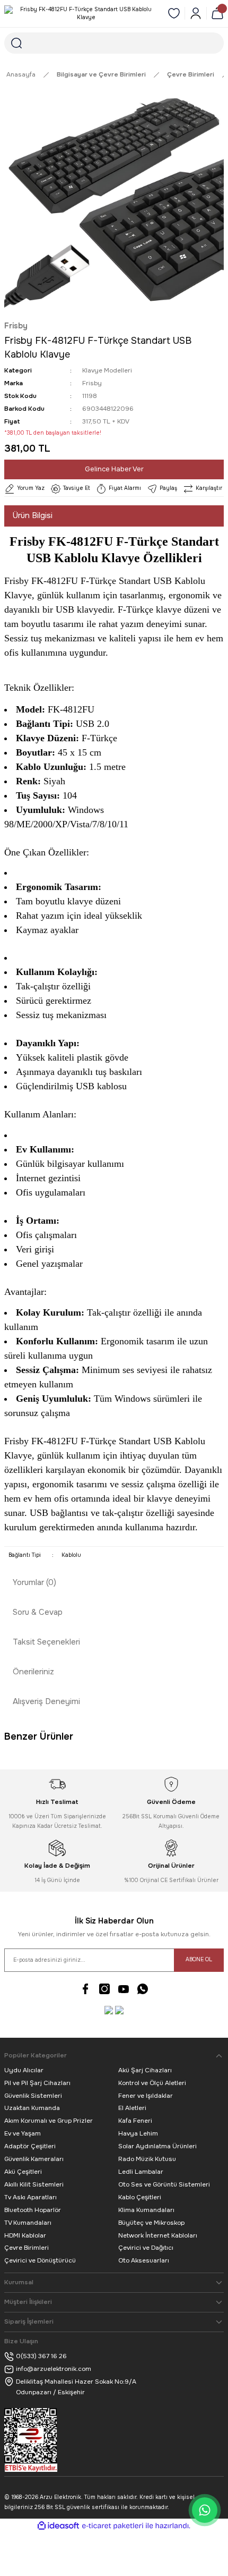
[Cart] (217, 13)
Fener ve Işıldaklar (146, 2096)
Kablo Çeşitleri (140, 2197)
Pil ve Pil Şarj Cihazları (37, 2083)
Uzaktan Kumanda (32, 2108)
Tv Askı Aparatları (30, 2197)
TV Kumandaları (28, 2223)
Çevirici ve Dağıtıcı (146, 2248)
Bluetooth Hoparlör (33, 2210)
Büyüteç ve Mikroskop (151, 2223)
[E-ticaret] (113, 2526)
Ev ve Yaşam (23, 2133)
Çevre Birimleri (27, 2248)
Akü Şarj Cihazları (145, 2070)
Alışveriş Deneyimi (46, 1701)
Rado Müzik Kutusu (147, 2159)
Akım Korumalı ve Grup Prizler (49, 2121)
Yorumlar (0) (34, 1582)
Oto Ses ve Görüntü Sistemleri (164, 2184)
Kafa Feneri (135, 2121)
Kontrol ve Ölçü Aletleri (152, 2083)
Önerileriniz (33, 1672)
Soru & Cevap (38, 1612)
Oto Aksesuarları (144, 2260)
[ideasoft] (58, 2526)
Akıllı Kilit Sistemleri (34, 2184)
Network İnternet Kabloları (158, 2235)
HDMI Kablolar (25, 2235)
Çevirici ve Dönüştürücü (40, 2260)
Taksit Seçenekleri (46, 1642)
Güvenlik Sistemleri (33, 2096)
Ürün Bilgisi (33, 515)
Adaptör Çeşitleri (30, 2146)
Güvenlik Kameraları (34, 2159)
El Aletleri (132, 2108)
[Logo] (82, 14)
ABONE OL (199, 1959)
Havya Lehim (138, 2133)
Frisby (16, 326)
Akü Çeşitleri (23, 2172)
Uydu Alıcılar (24, 2070)
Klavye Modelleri (107, 370)
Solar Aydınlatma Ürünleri (157, 2146)
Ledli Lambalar (141, 2172)
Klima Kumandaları (146, 2210)
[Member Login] (196, 13)
